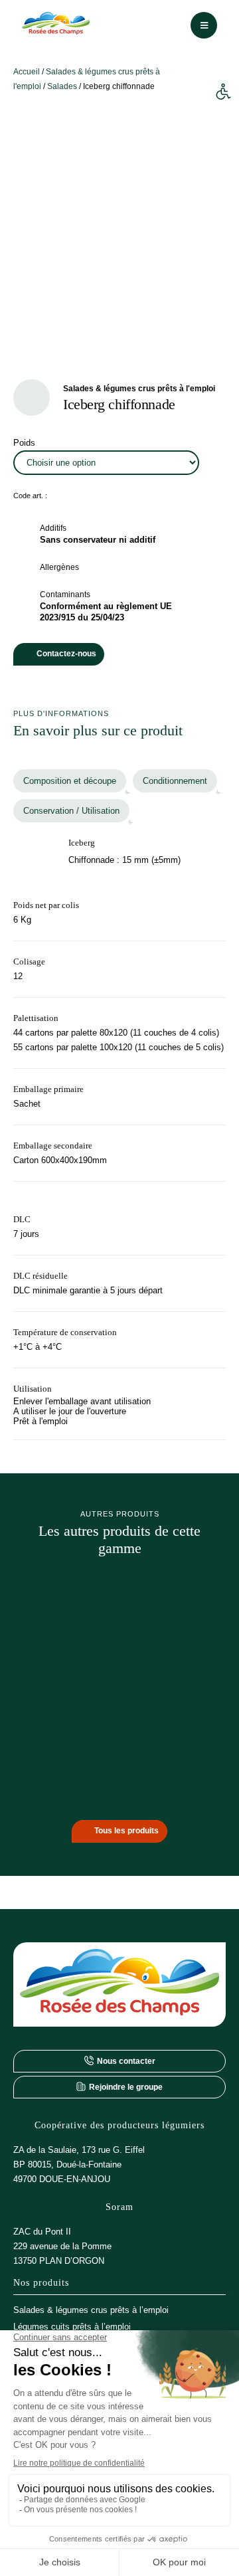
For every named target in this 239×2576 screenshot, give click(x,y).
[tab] (70, 781)
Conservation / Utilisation (71, 811)
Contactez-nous (66, 654)
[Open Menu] (204, 25)
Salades (62, 86)
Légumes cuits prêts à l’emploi (72, 2327)
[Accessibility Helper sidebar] (223, 92)
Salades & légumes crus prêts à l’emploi (91, 2310)
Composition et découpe (70, 781)
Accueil (27, 72)
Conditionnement (175, 781)
